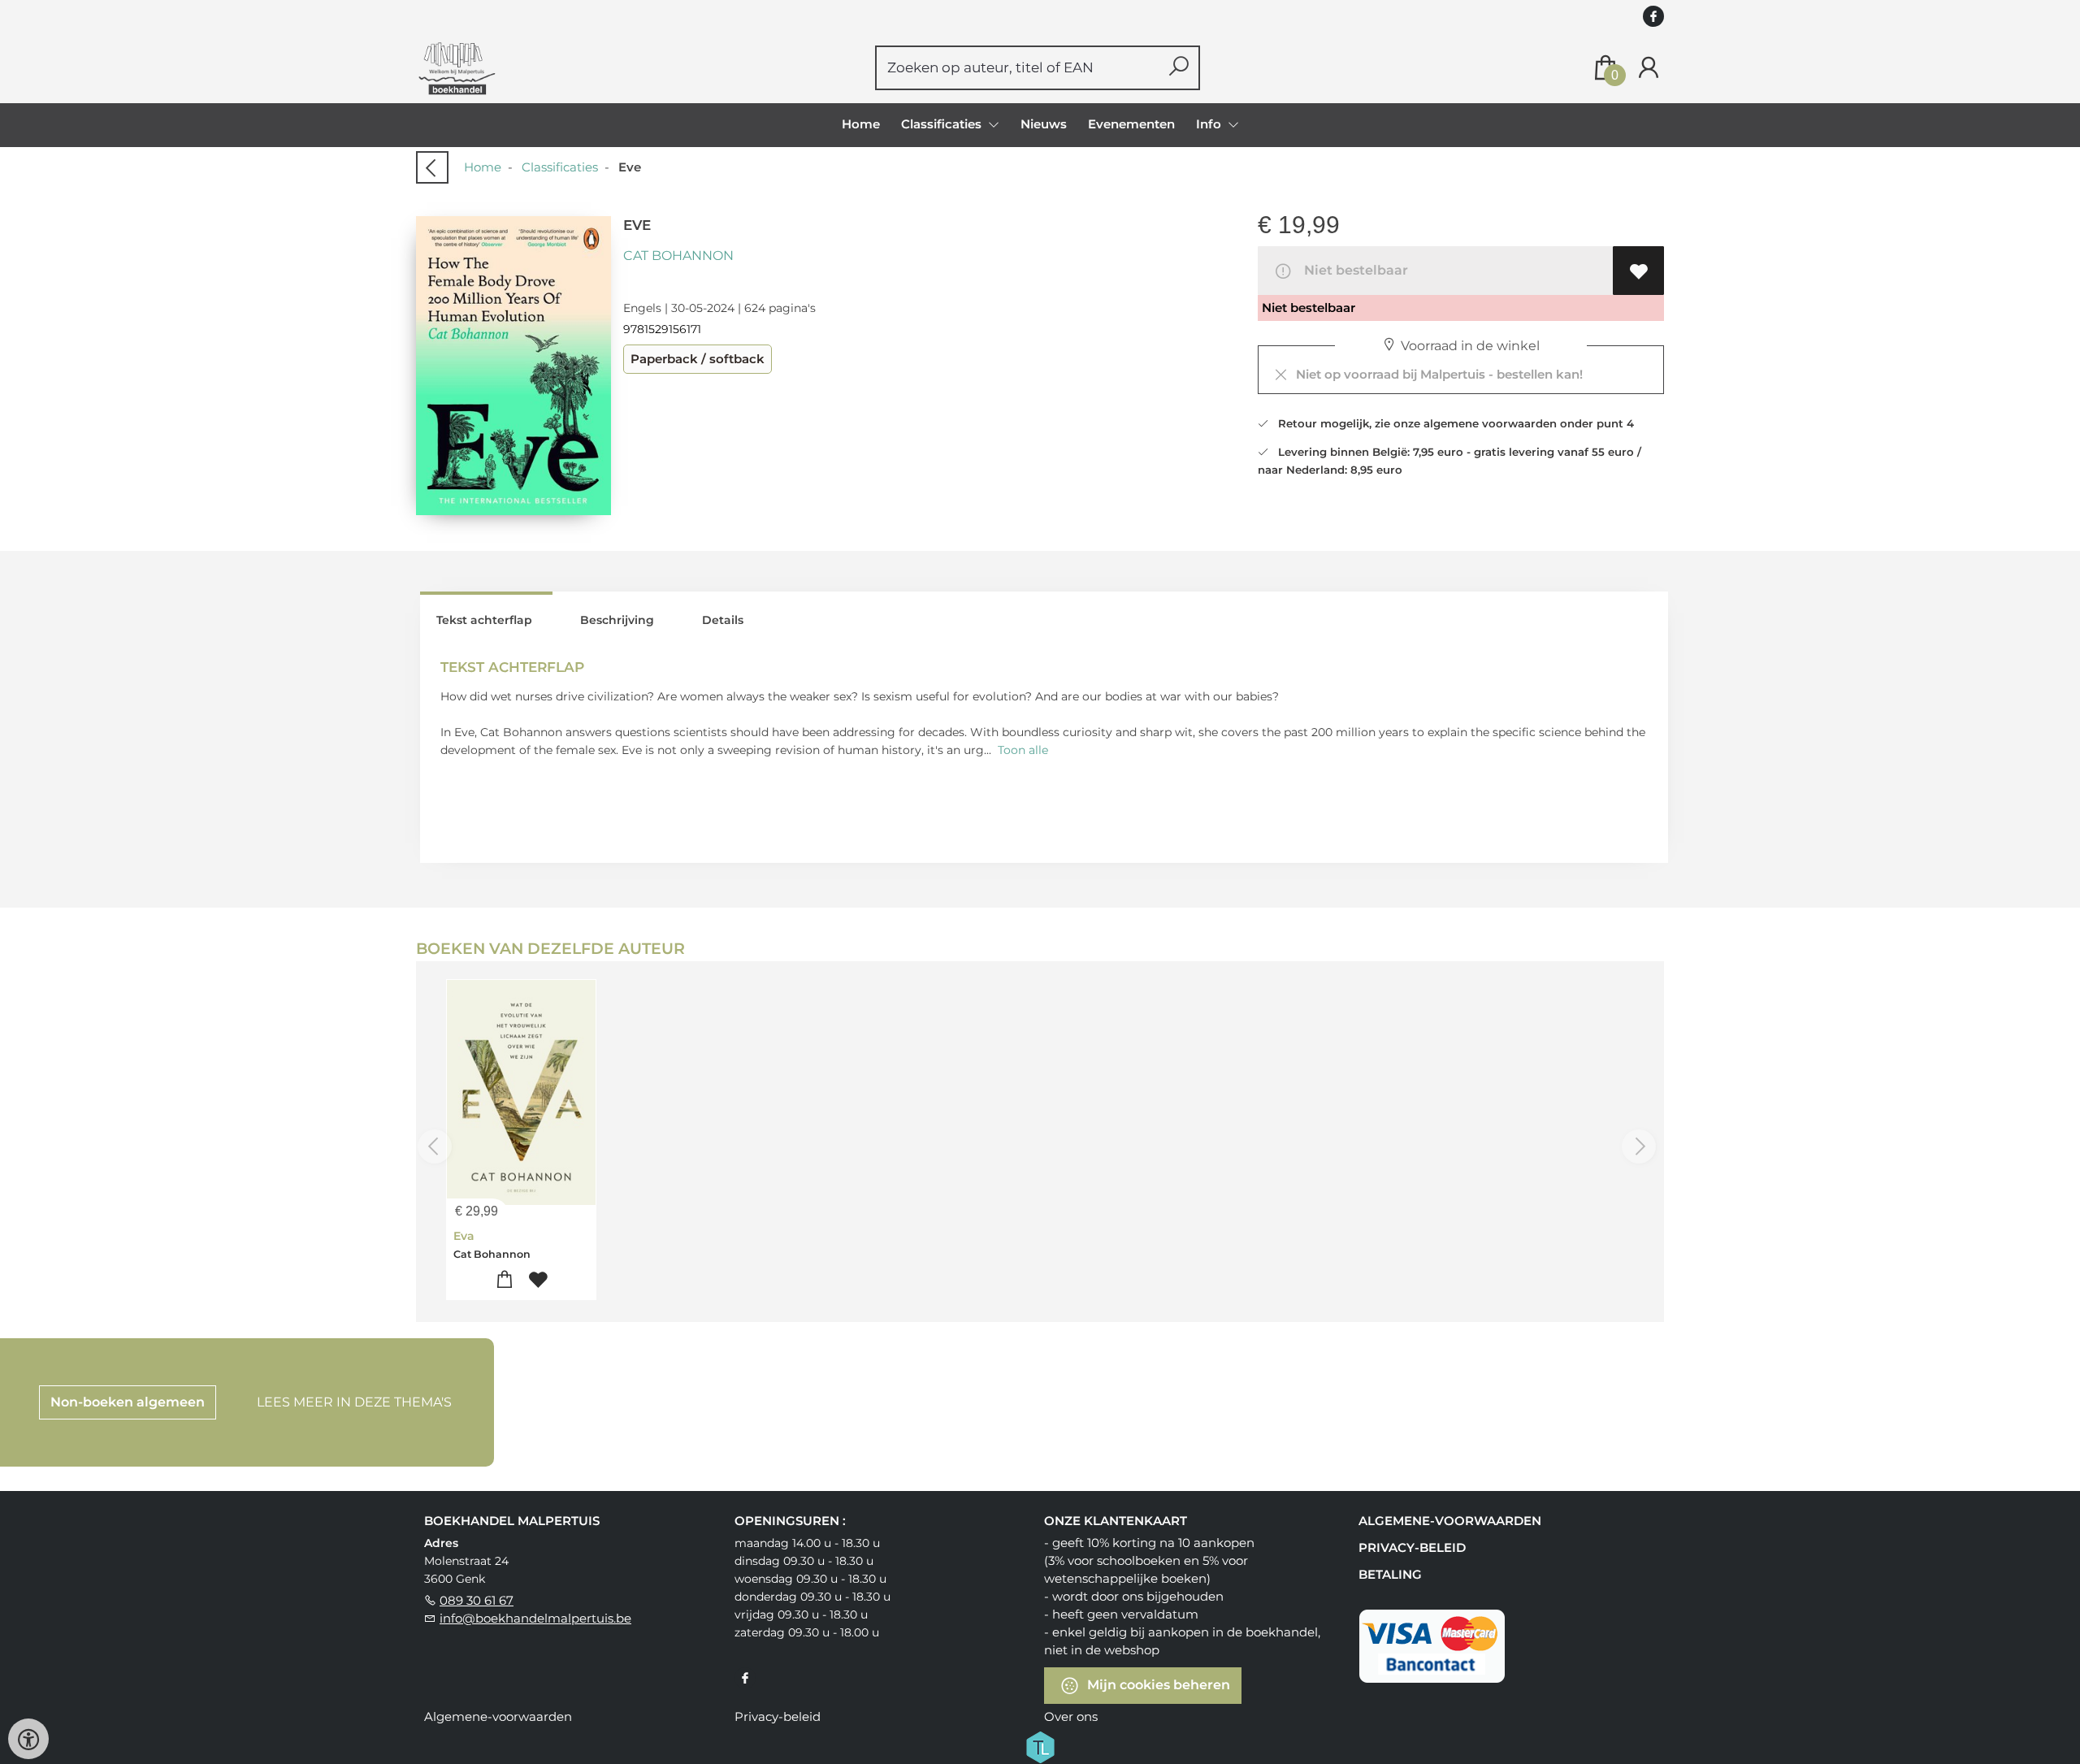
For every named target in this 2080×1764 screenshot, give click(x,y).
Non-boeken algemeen (128, 1402)
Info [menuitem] (1210, 124)
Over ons (1071, 1716)
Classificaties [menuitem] (943, 124)
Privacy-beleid (1412, 1547)
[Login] (1649, 68)
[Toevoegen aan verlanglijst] (1638, 271)
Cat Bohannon (678, 256)
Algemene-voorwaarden (1450, 1521)
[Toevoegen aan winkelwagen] (505, 1280)
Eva (464, 1236)
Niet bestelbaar (1353, 270)
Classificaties (560, 167)
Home (861, 124)
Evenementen (1131, 124)
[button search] (1179, 68)
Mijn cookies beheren (1157, 1684)
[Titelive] (1040, 1745)
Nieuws (1044, 124)
